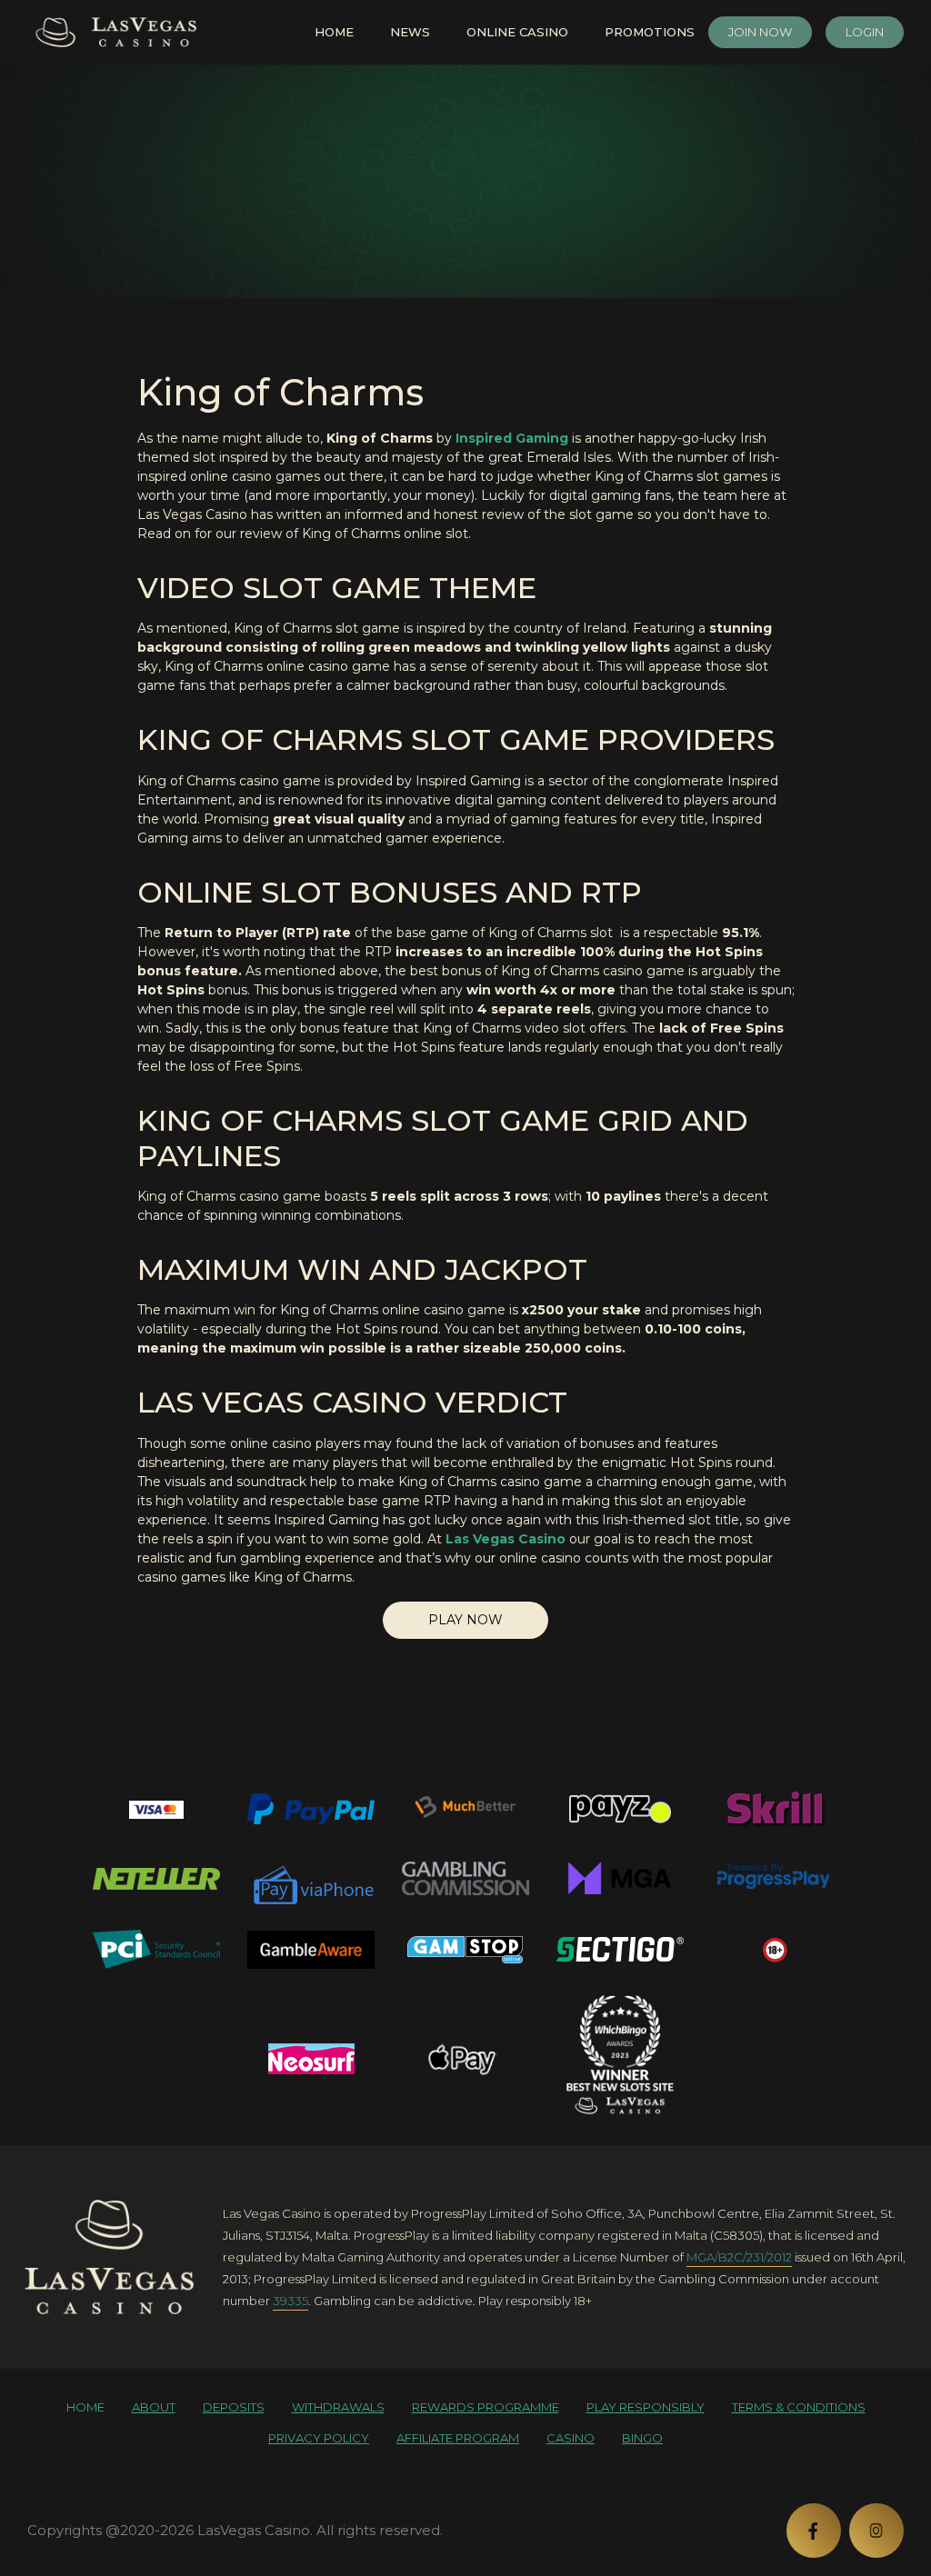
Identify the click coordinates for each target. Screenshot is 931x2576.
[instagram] (876, 2531)
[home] (109, 2257)
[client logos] (156, 1809)
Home (334, 32)
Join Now (760, 32)
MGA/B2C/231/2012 (739, 2257)
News (410, 32)
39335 (290, 2301)
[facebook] (814, 2531)
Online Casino (517, 32)
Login (865, 32)
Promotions (650, 32)
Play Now (465, 1620)
